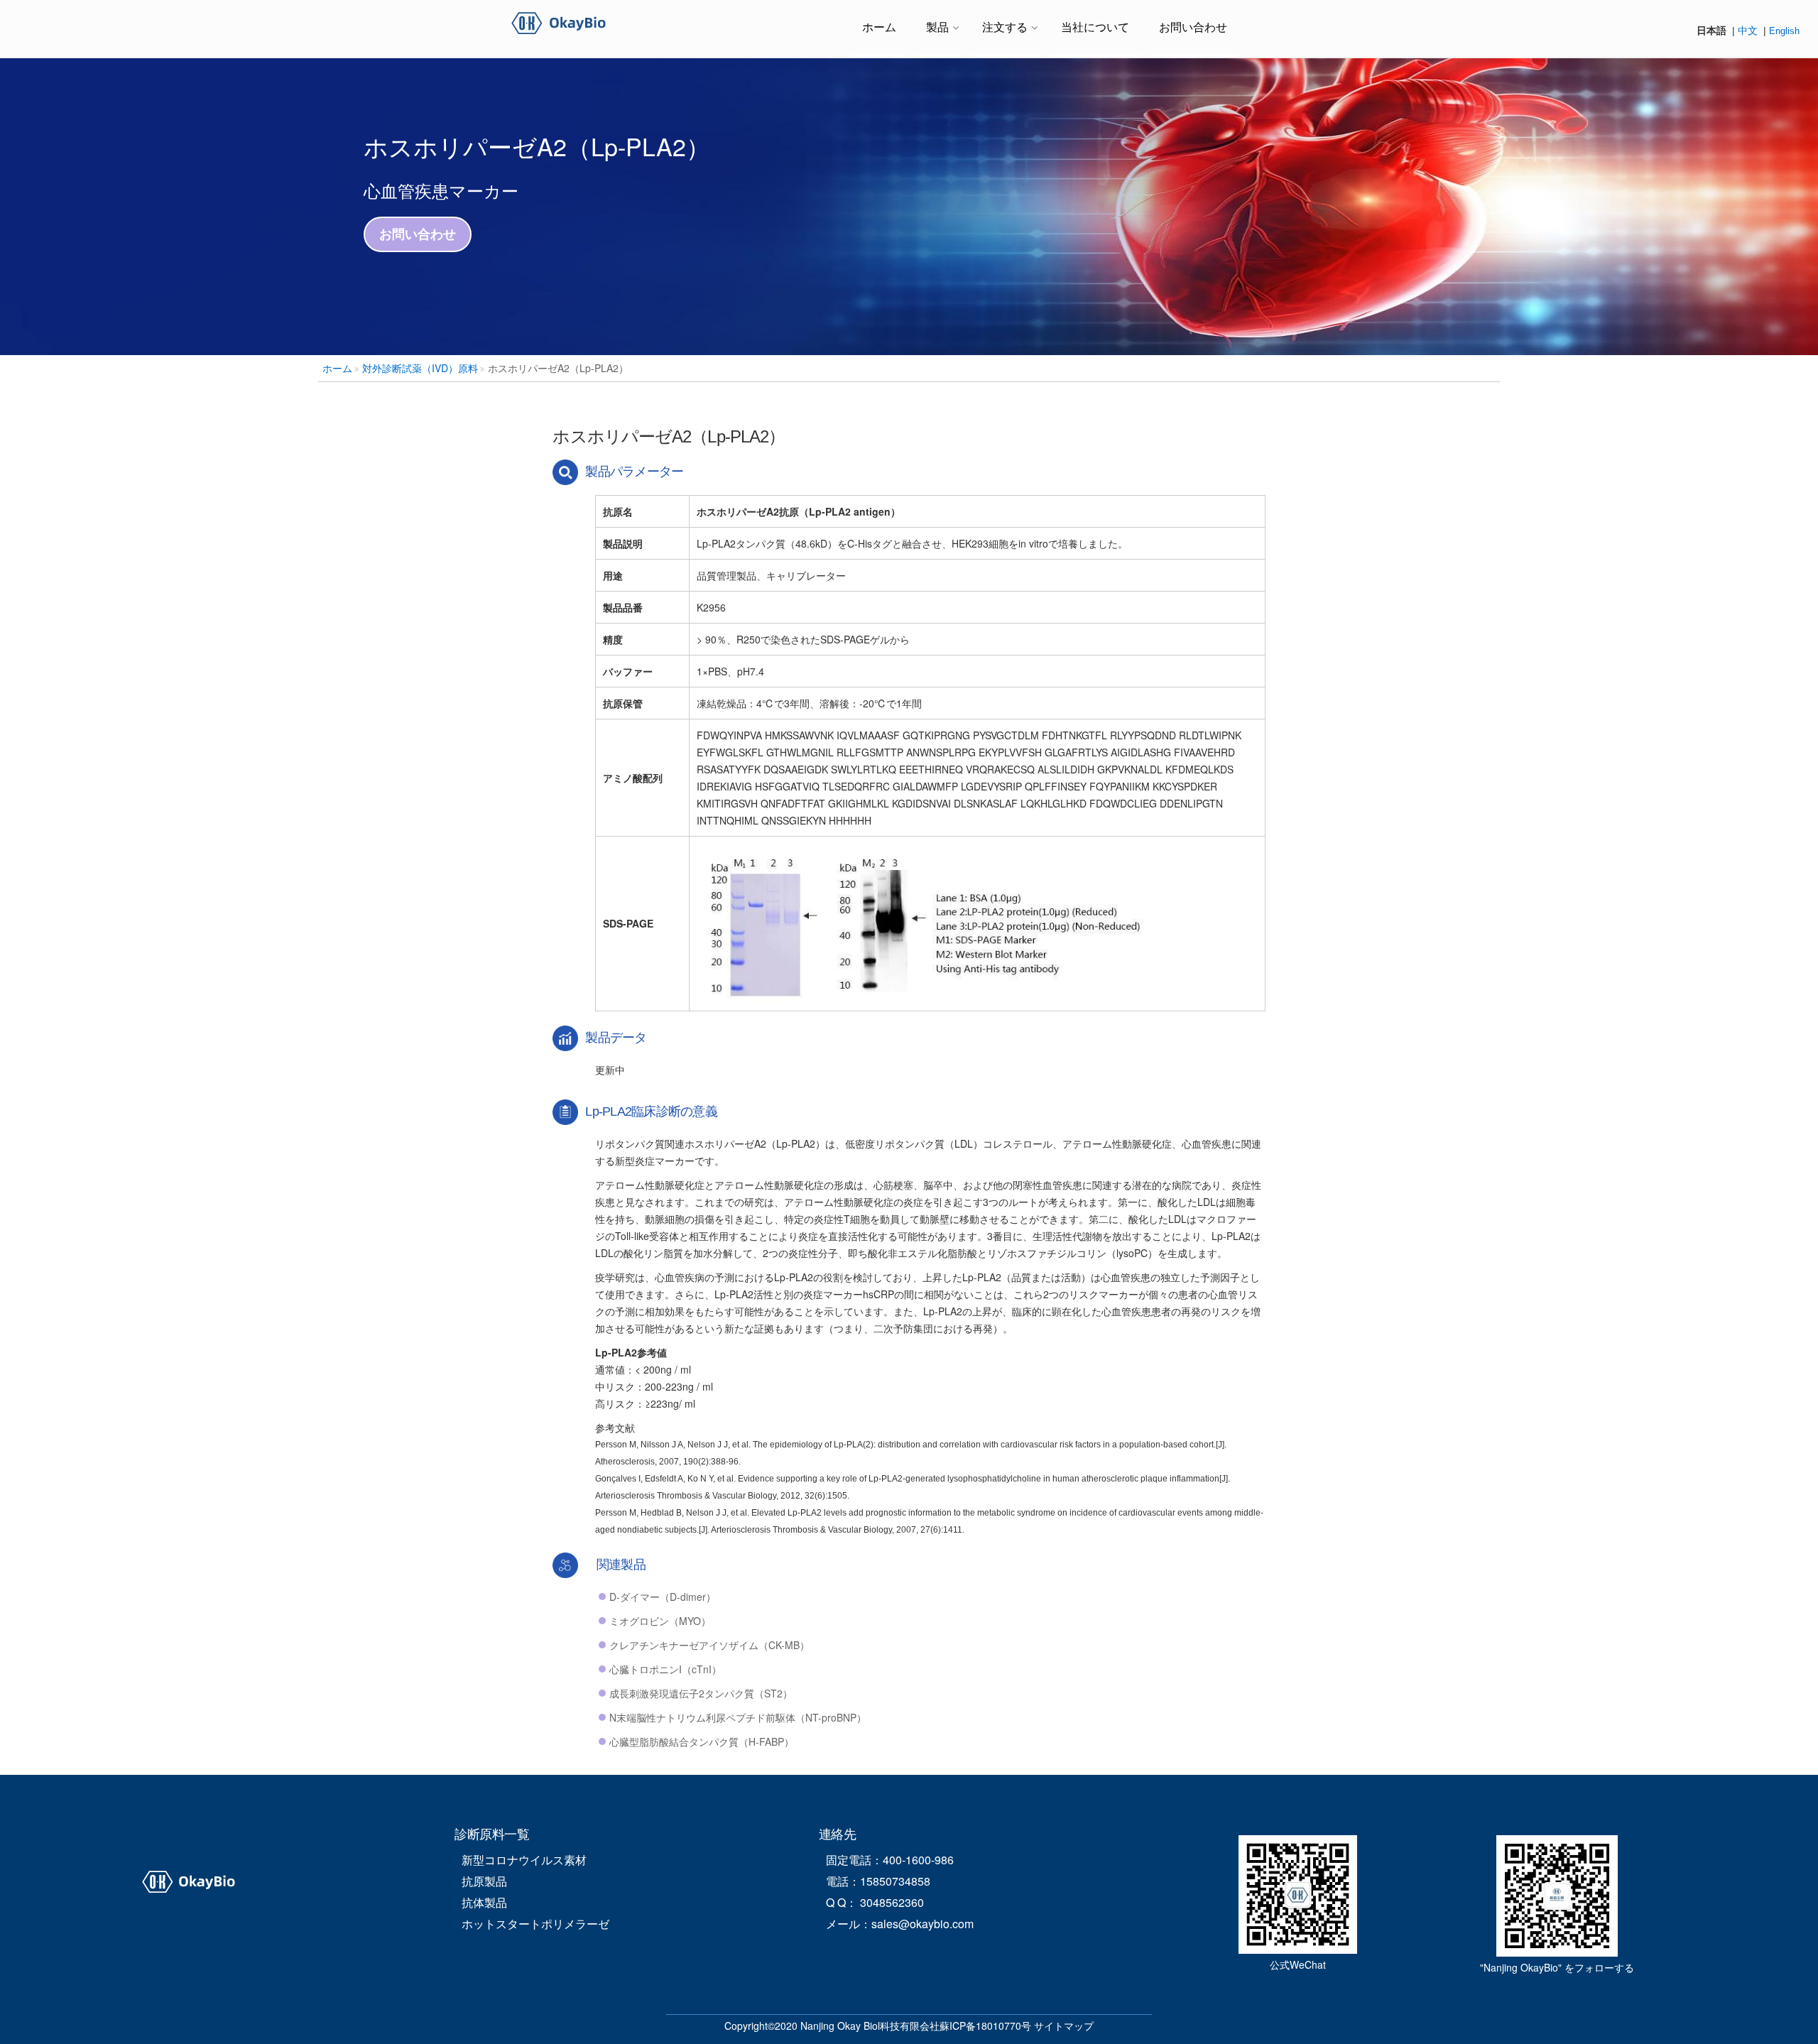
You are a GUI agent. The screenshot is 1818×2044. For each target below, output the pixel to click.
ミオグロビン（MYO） (660, 1621)
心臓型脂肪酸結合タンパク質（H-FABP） (702, 1741)
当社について (1095, 27)
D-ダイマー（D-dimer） (663, 1597)
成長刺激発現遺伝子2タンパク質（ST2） (701, 1693)
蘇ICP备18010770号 (985, 2026)
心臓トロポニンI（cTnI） (665, 1669)
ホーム (879, 27)
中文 (1748, 31)
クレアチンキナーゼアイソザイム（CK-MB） (709, 1645)
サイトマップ (1064, 2026)
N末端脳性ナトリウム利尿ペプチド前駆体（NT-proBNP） (738, 1717)
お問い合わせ (1193, 27)
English (1784, 31)
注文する (1005, 27)
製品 (937, 27)
